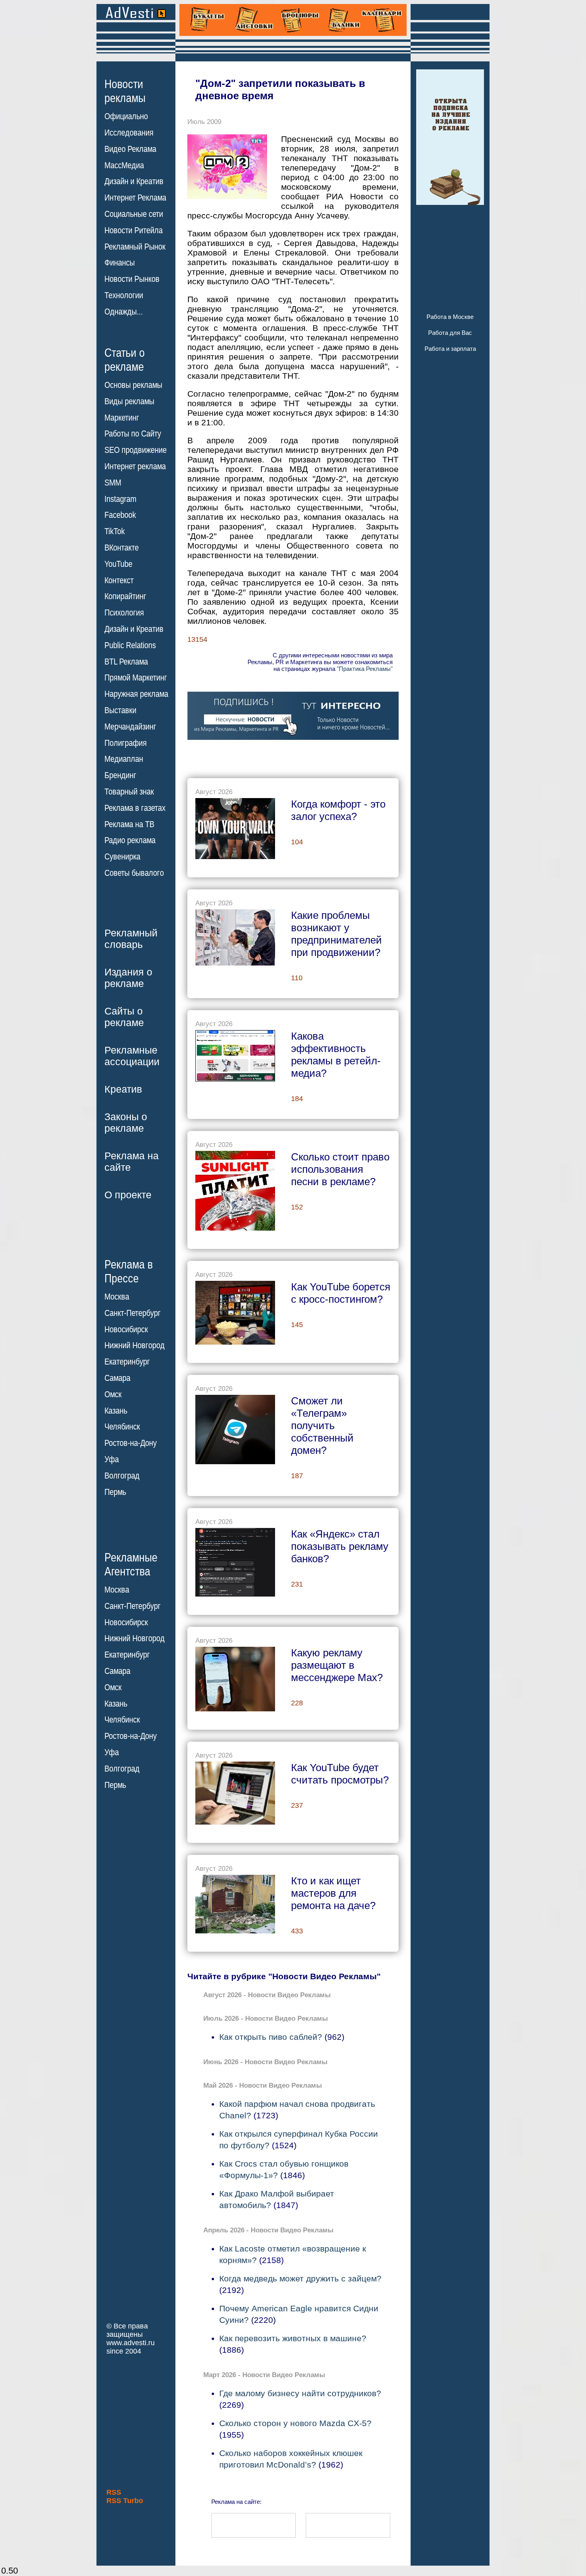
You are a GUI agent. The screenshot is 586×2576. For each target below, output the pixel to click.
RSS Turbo (125, 2501)
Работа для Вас (450, 333)
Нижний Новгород (135, 1345)
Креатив (123, 1089)
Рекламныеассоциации (132, 1056)
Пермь (115, 1492)
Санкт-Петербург (133, 1313)
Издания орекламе (128, 978)
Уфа (112, 1459)
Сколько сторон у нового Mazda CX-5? (295, 2423)
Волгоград (122, 1476)
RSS (114, 2492)
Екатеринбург (127, 1362)
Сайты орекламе (124, 1017)
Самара (117, 1378)
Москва (117, 1297)
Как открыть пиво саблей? (271, 2037)
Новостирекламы (125, 91)
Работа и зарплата (450, 349)
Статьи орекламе (125, 359)
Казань (116, 1411)
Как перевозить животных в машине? (293, 2338)
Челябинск (122, 1427)
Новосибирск (126, 1329)
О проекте (128, 1195)
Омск (113, 1394)
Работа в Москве (450, 317)
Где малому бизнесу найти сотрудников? (300, 2393)
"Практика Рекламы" (365, 669)
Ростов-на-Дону (131, 1443)
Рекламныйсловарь (131, 939)
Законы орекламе (126, 1122)
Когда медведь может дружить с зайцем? (300, 2278)
